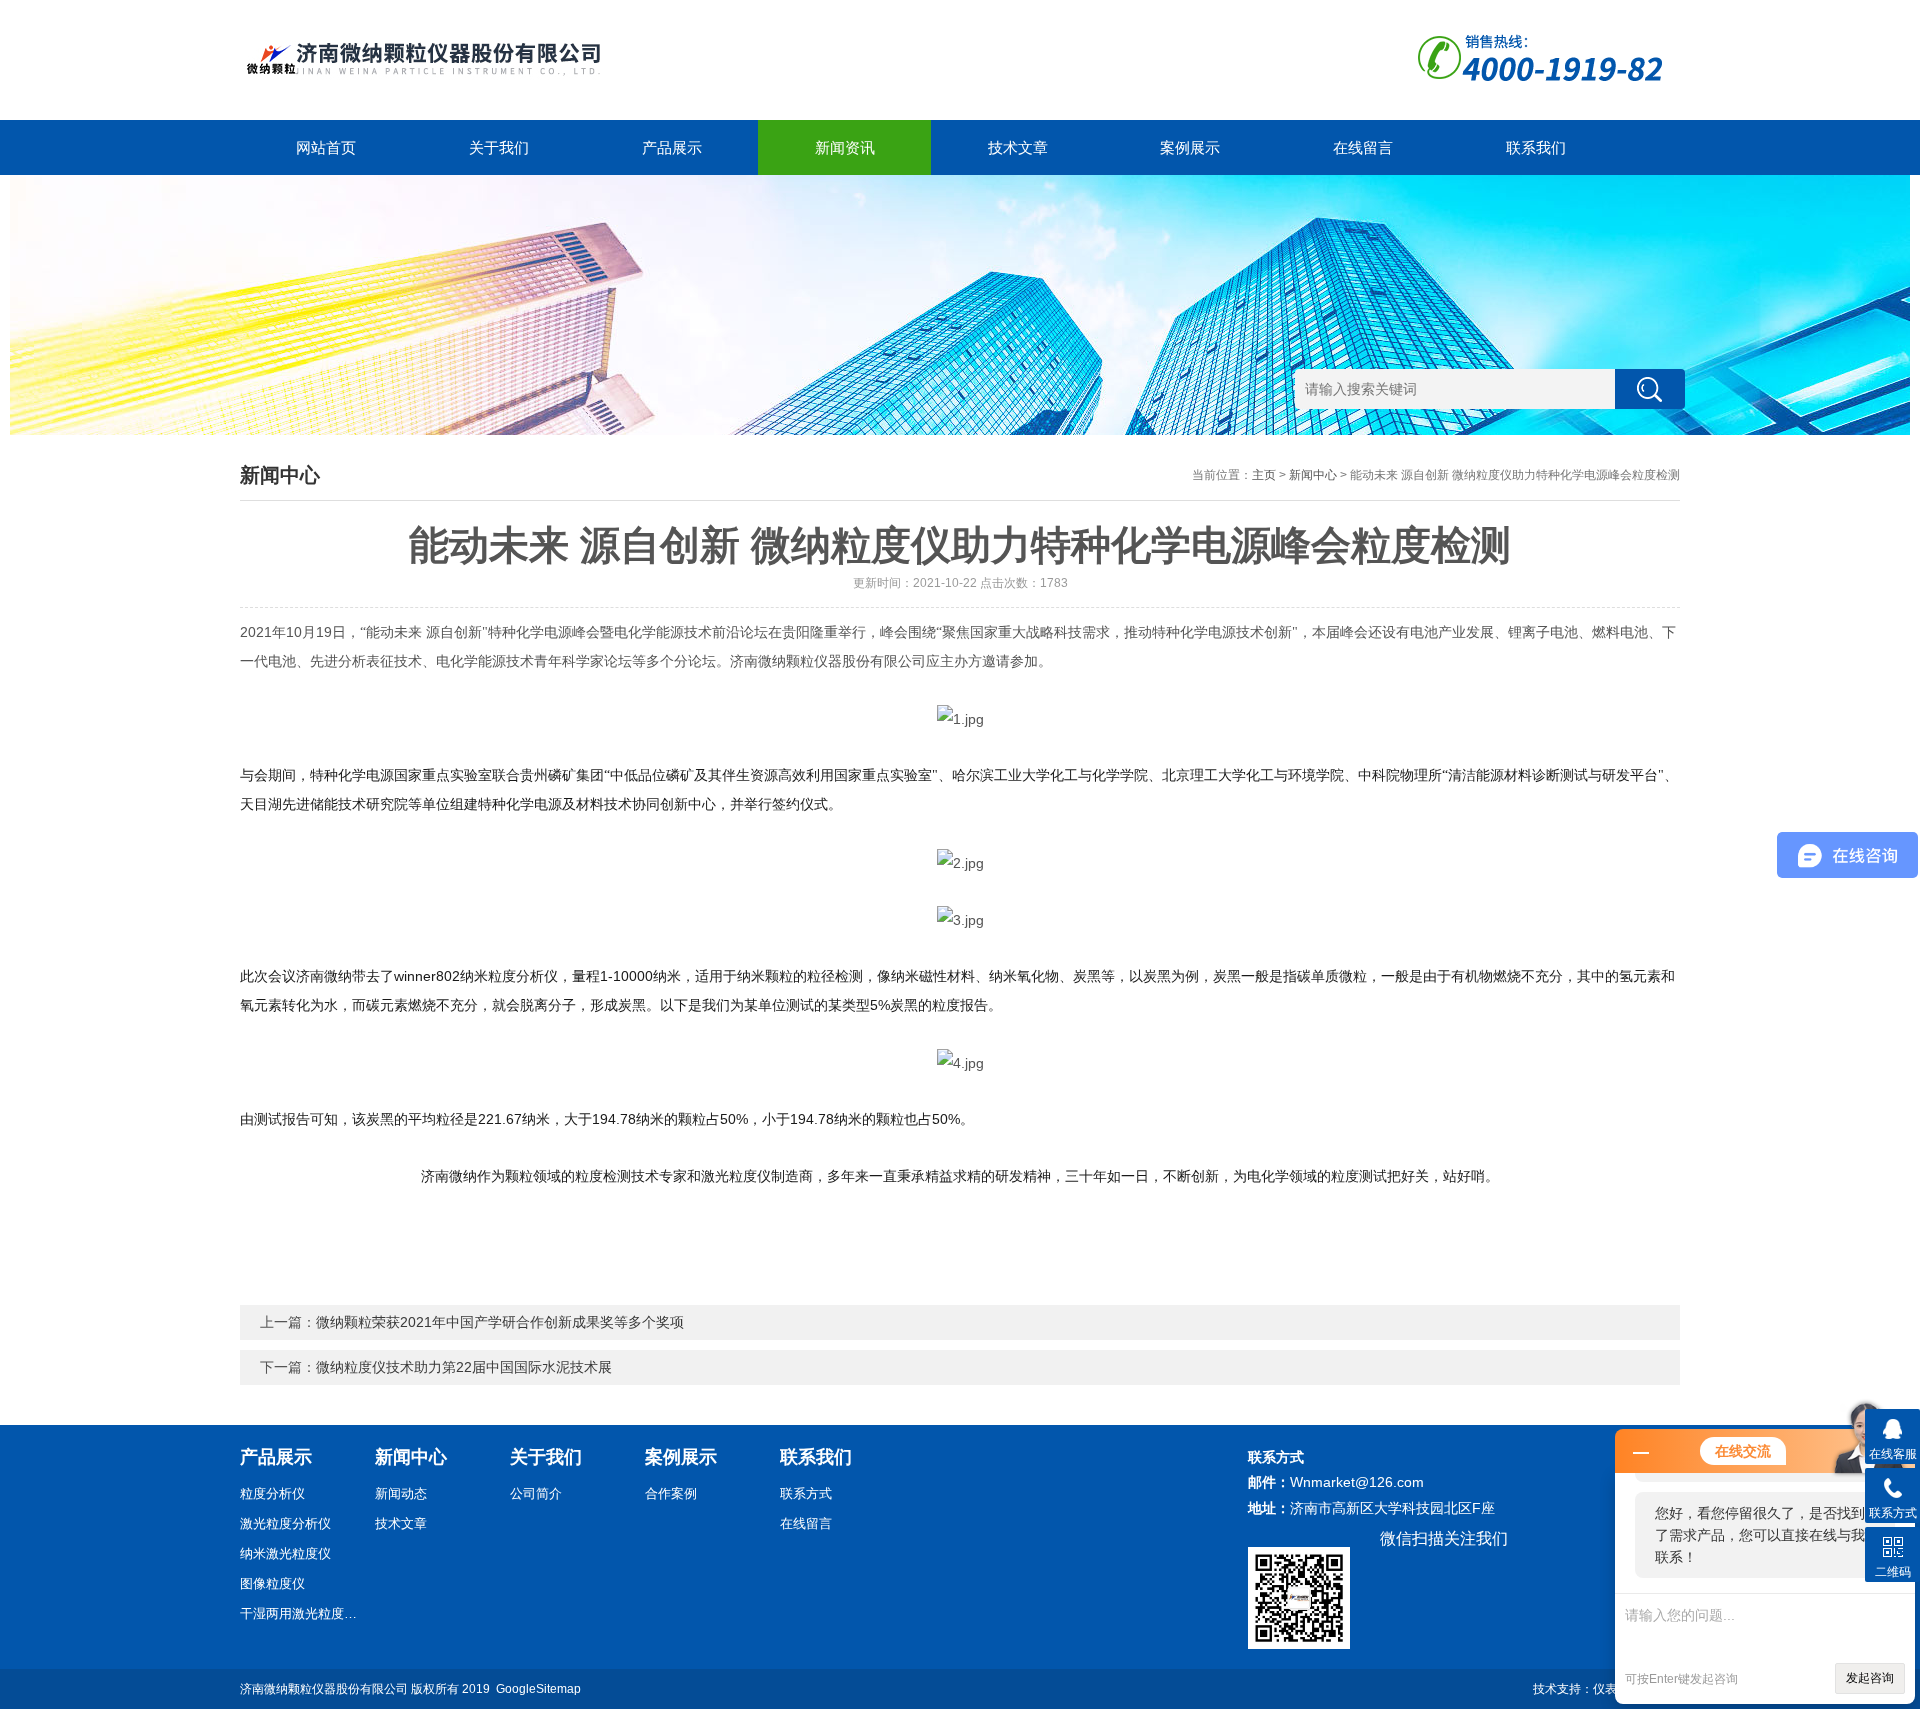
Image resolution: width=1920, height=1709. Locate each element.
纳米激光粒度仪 (285, 1553)
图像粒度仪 (272, 1583)
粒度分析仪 (272, 1493)
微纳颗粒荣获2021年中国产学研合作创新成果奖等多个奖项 (500, 1322)
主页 (1264, 475)
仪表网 (1611, 1689)
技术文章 (1018, 147)
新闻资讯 (845, 147)
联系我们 (1536, 147)
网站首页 (326, 147)
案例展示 (1190, 147)
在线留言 (1363, 147)
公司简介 (536, 1493)
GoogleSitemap (538, 1689)
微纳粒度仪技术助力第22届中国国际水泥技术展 (464, 1367)
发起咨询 (1870, 1678)
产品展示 (672, 147)
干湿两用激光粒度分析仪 (300, 1613)
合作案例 (671, 1493)
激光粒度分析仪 (285, 1523)
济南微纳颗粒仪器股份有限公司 (324, 1689)
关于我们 (499, 147)
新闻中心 (1313, 475)
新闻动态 (401, 1493)
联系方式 (806, 1493)
